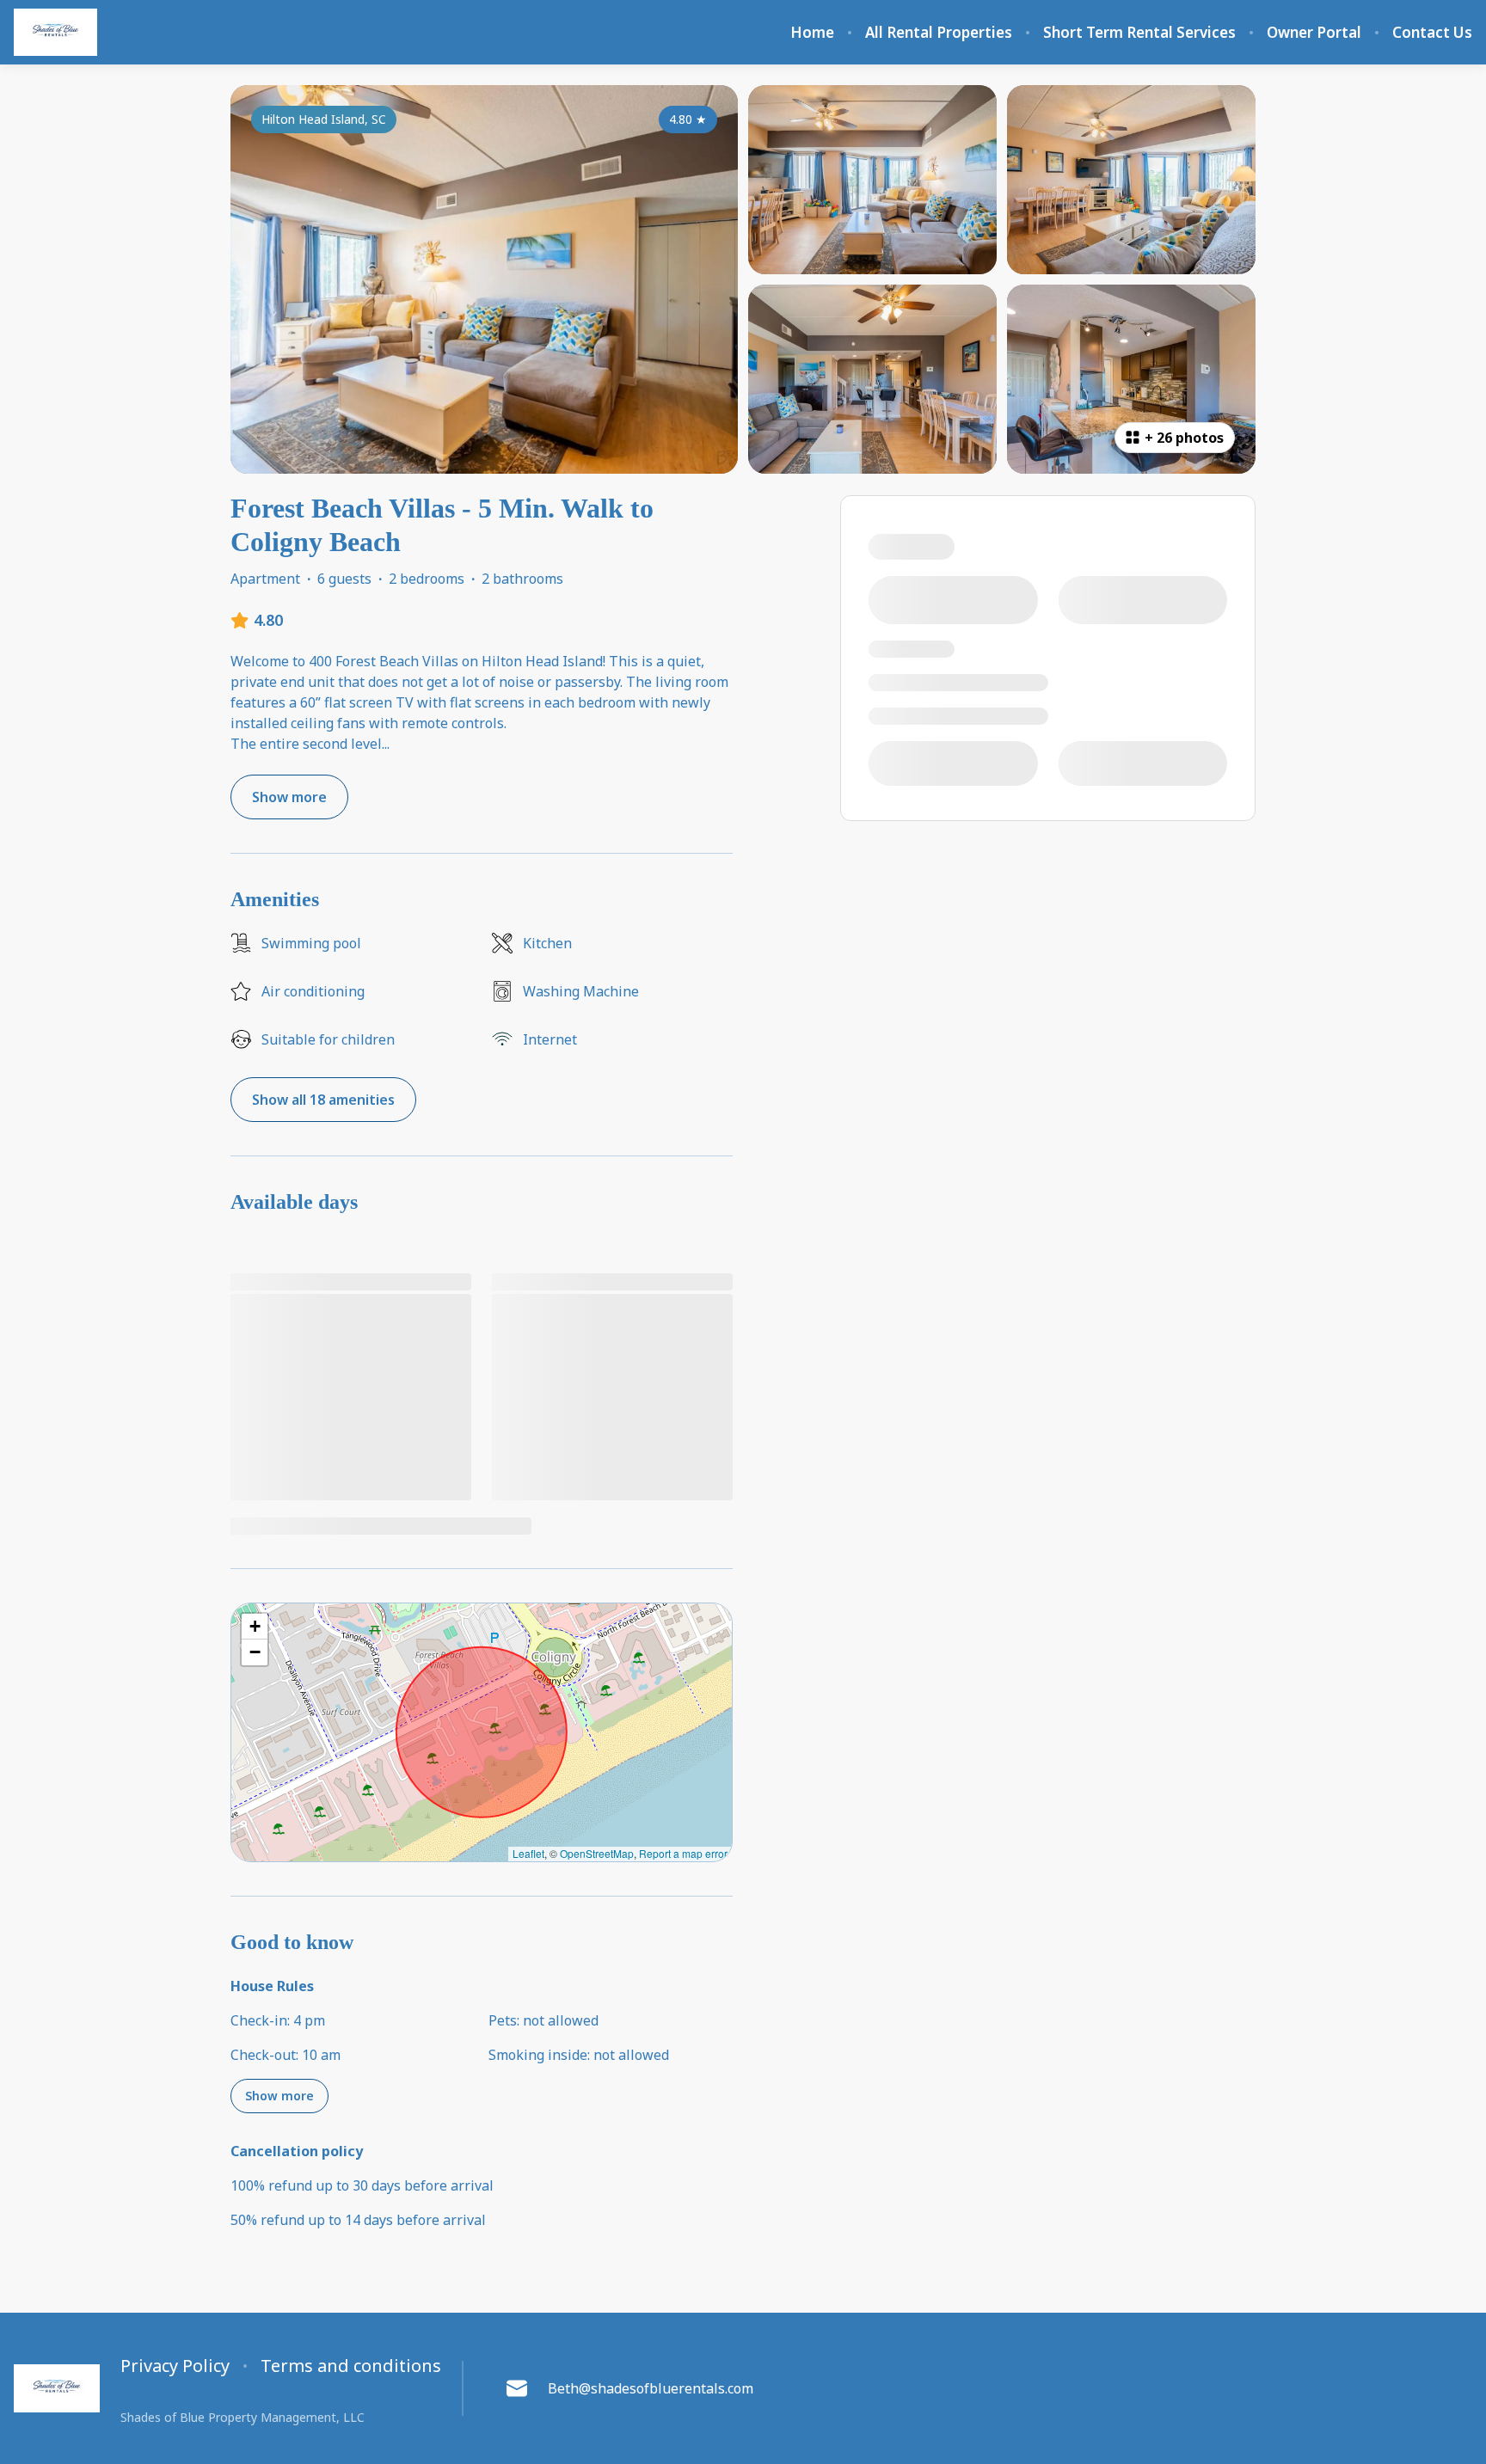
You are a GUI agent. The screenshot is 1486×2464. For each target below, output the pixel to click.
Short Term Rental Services (1139, 33)
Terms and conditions (351, 2366)
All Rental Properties (939, 33)
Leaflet (528, 1853)
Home (812, 33)
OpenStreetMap (597, 1853)
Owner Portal (1314, 33)
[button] (255, 1627)
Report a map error (683, 1853)
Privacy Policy (175, 2366)
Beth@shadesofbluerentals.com (651, 2388)
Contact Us (1432, 33)
